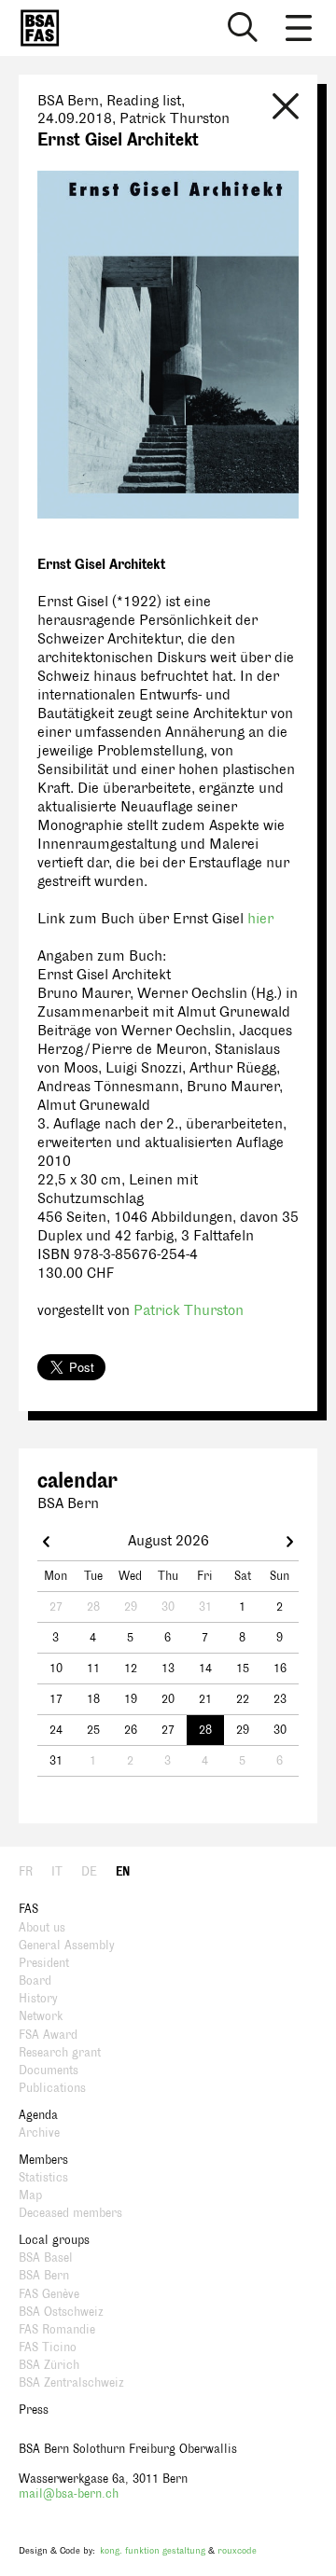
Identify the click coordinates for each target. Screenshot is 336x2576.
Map (30, 2195)
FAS (28, 1909)
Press (34, 2410)
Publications (52, 2088)
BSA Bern (44, 2276)
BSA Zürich (49, 2365)
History (38, 1999)
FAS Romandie (57, 2330)
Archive (39, 2133)
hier (260, 919)
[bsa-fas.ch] (35, 28)
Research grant (60, 2053)
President (44, 1963)
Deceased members (70, 2213)
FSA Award (48, 2035)
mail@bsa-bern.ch (69, 2494)
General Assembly (67, 1946)
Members (43, 2160)
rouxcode (237, 2550)
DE (89, 1872)
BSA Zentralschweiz (71, 2383)
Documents (49, 2070)
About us (42, 1928)
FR (26, 1872)
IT (57, 1872)
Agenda (38, 2115)
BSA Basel (46, 2258)
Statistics (43, 2178)
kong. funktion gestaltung (153, 2550)
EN (123, 1872)
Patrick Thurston (189, 1311)
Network (41, 2016)
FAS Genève (49, 2294)
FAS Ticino (48, 2347)
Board (35, 1981)
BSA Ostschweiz (61, 2312)
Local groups (54, 2240)
